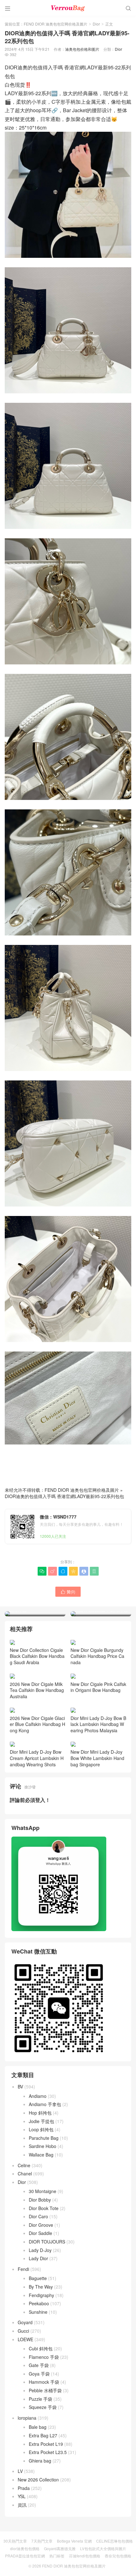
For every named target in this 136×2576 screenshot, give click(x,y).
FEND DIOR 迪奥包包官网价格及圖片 (56, 24)
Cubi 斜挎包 (41, 2348)
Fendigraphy (41, 2295)
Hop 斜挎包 (40, 2113)
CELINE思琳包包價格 (114, 2541)
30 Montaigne (43, 2191)
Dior (96, 24)
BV (20, 2087)
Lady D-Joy (40, 2250)
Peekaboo (39, 2303)
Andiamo (38, 2096)
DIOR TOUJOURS (47, 2242)
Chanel (25, 2174)
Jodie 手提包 (41, 2121)
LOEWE (25, 2339)
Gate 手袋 (39, 2365)
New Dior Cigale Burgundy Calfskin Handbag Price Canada (97, 1656)
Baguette (38, 2278)
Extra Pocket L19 (46, 2444)
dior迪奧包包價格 (25, 2548)
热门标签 (57, 2556)
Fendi (23, 2269)
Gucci (23, 2331)
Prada (24, 2488)
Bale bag (38, 2427)
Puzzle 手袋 (40, 2399)
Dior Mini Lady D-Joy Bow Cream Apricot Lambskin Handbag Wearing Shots (37, 1758)
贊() (68, 1592)
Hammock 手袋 (44, 2382)
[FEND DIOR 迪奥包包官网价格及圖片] (68, 8)
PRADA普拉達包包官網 (25, 2556)
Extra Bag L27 (43, 2435)
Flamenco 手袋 (44, 2357)
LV (20, 2471)
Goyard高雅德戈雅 (60, 2548)
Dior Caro (38, 2216)
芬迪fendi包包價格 (85, 2556)
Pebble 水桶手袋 (45, 2390)
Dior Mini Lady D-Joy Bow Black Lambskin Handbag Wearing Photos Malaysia (98, 1724)
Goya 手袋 (39, 2374)
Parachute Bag (44, 2138)
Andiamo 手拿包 (45, 2104)
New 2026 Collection (38, 2480)
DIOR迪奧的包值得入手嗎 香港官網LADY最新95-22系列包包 (64, 1496)
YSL (22, 2496)
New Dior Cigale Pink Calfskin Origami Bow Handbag (98, 1687)
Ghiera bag (40, 2461)
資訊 (22, 2505)
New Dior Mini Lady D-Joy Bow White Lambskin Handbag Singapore (97, 1758)
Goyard (25, 2322)
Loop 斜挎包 (41, 2129)
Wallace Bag (41, 2155)
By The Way (41, 2287)
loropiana (27, 2418)
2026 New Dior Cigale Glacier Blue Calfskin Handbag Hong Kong (37, 1724)
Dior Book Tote (44, 2208)
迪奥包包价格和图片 (82, 49)
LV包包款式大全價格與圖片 (103, 2548)
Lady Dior (38, 2258)
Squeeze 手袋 (43, 2407)
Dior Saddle (40, 2233)
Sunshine (38, 2312)
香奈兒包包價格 (118, 2556)
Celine (24, 2165)
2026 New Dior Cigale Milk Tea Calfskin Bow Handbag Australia (37, 1690)
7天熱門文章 (42, 2541)
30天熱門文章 (15, 2541)
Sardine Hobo (43, 2146)
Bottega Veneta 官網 (74, 2541)
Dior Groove (41, 2225)
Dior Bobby (40, 2200)
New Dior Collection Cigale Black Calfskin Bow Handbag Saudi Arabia (37, 1656)
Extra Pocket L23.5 (48, 2452)
